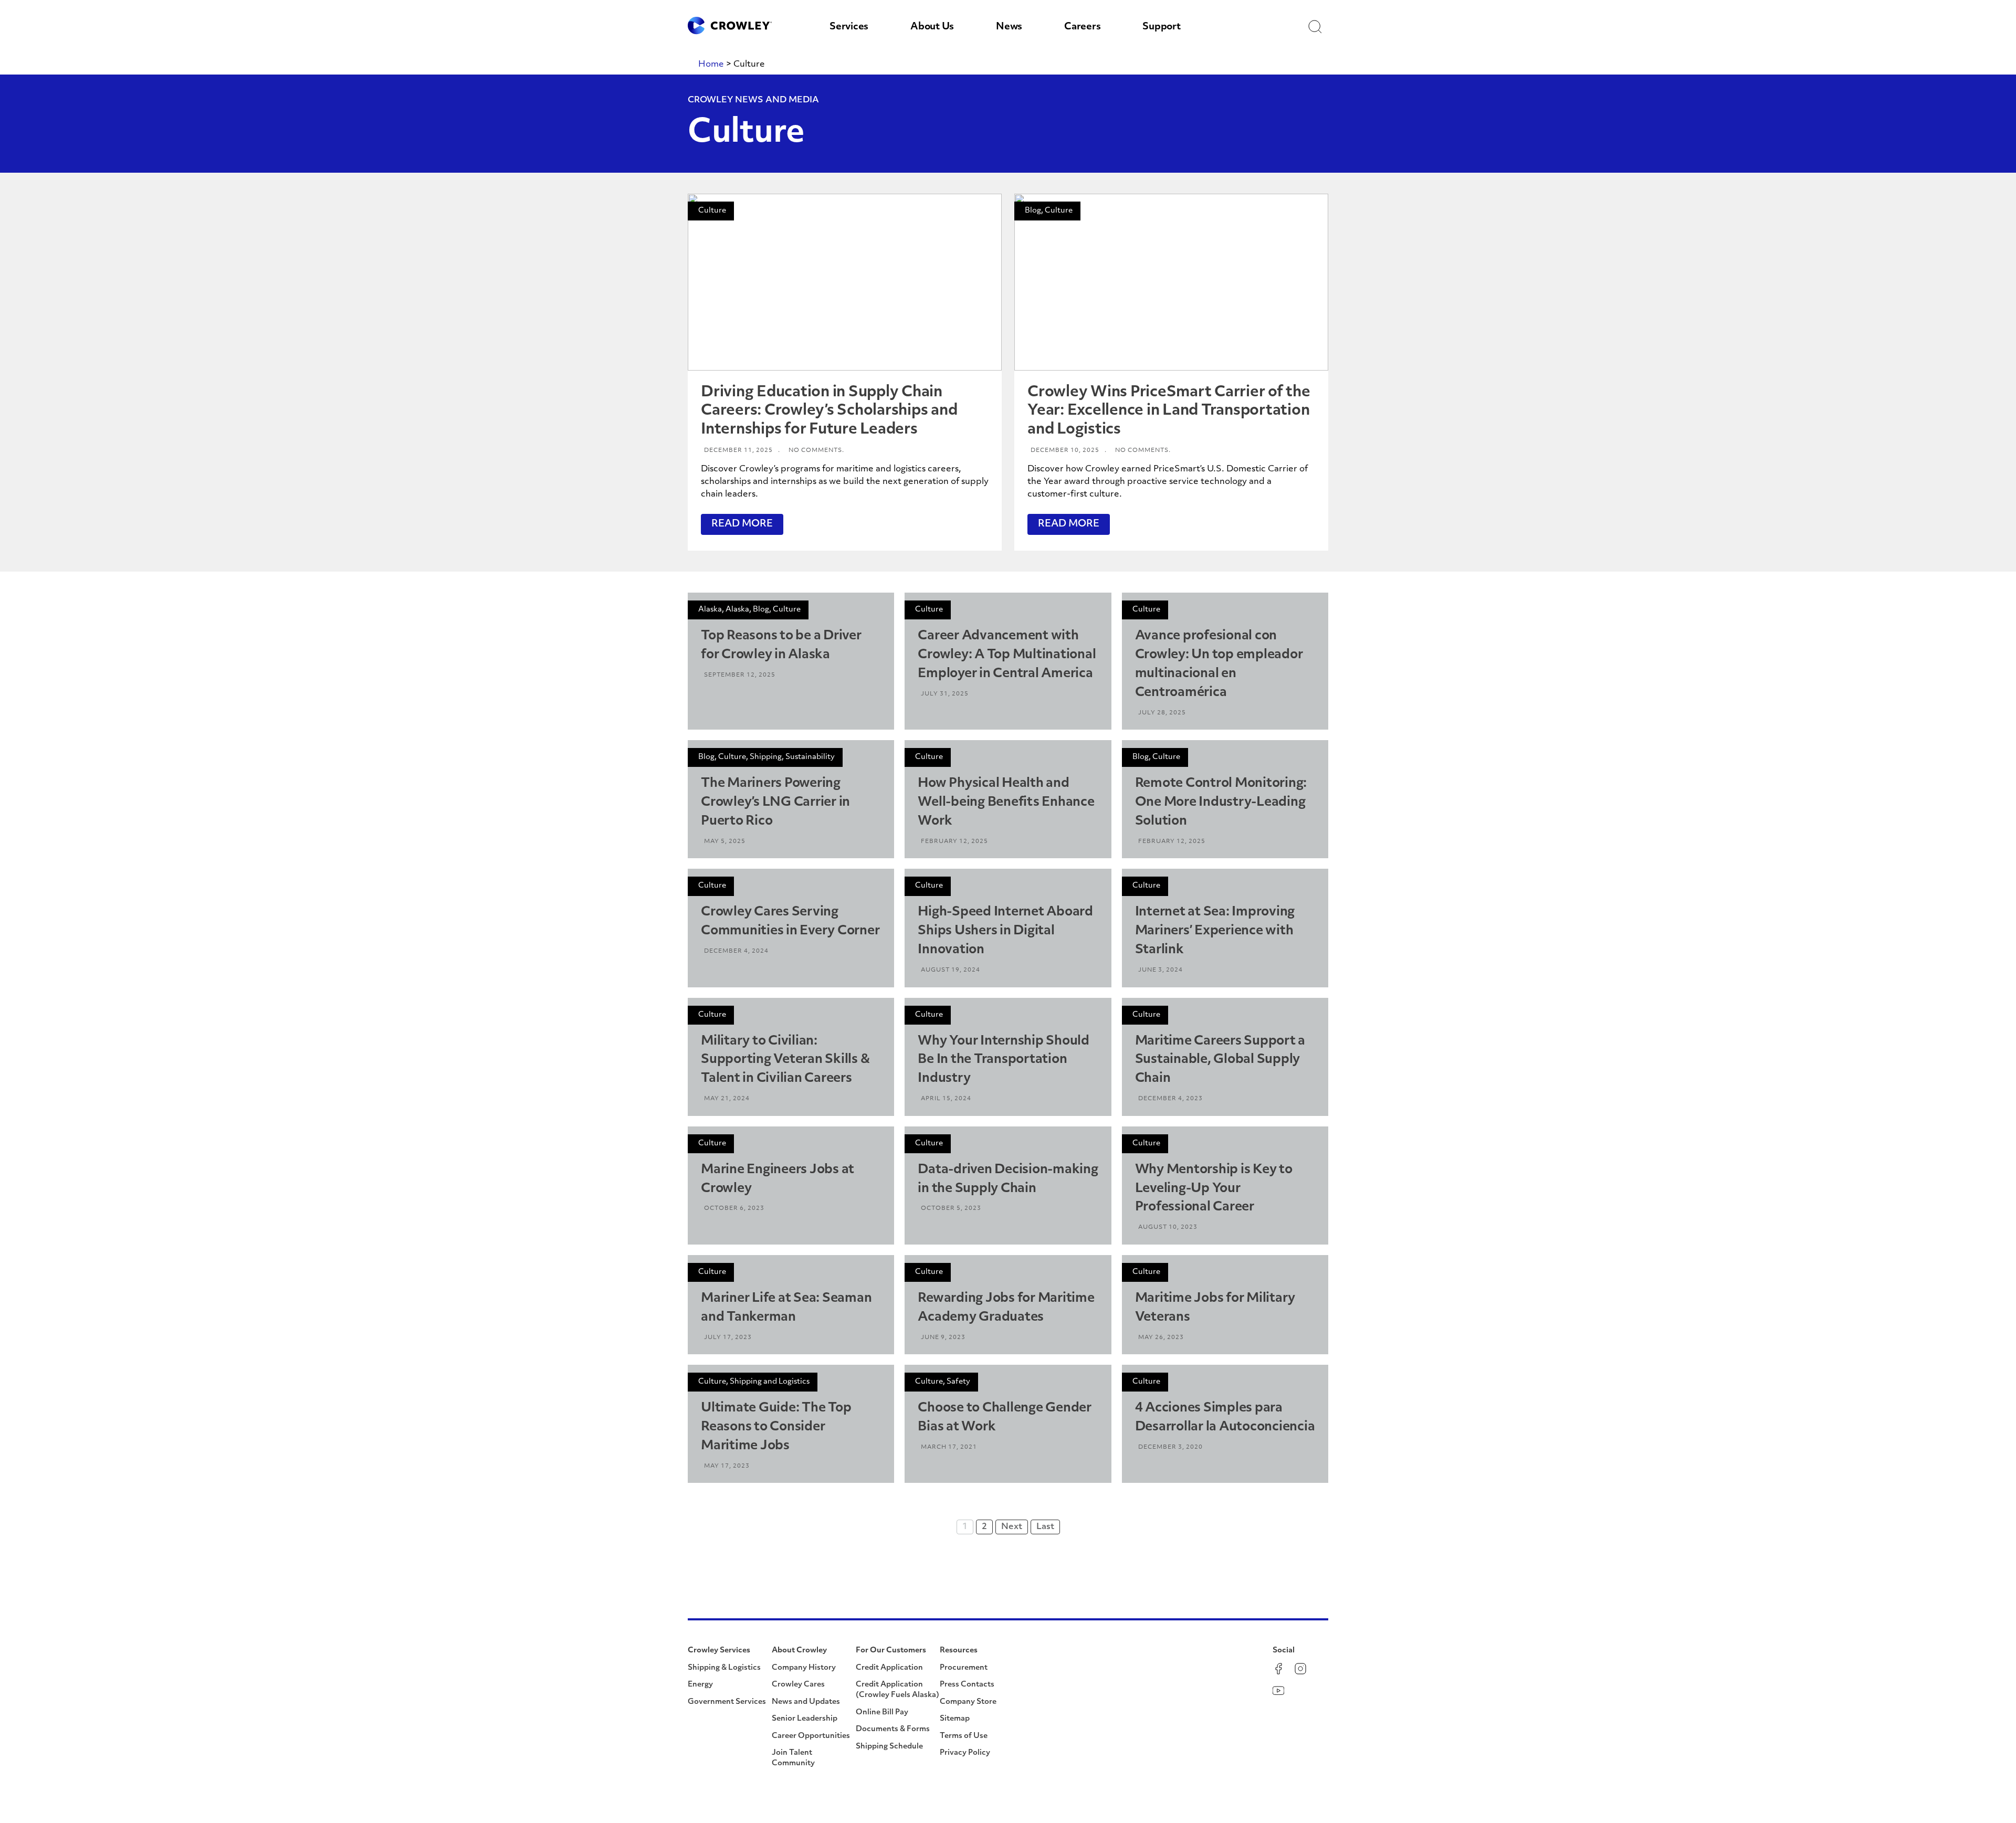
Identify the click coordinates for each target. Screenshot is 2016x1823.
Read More (742, 524)
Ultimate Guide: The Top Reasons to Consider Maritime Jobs (776, 1427)
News (1009, 27)
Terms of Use (964, 1736)
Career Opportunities (811, 1736)
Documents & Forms (893, 1729)
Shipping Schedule (889, 1747)
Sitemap (955, 1719)
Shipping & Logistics (724, 1668)
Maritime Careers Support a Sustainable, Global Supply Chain (1220, 1060)
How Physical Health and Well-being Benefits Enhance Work (1006, 803)
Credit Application (889, 1668)
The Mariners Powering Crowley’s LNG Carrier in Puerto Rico (775, 803)
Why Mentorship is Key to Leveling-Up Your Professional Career (1214, 1189)
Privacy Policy (965, 1753)
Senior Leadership (805, 1719)
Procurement (964, 1668)
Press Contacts (967, 1685)
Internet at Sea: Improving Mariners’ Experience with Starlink (1215, 931)
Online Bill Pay (882, 1713)
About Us (932, 27)
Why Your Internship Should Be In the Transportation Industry (1004, 1060)
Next (1012, 1527)
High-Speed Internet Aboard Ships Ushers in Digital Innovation (1005, 931)
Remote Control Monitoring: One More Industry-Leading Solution (1221, 803)
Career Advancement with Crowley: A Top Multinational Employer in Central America (1007, 655)
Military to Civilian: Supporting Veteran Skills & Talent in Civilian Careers (785, 1060)
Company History (804, 1668)
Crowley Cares (798, 1685)
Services (849, 27)
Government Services (727, 1702)
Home (711, 65)
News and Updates (806, 1702)
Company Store (968, 1702)
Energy (700, 1685)
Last (1045, 1527)
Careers (1082, 27)
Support (1161, 27)
